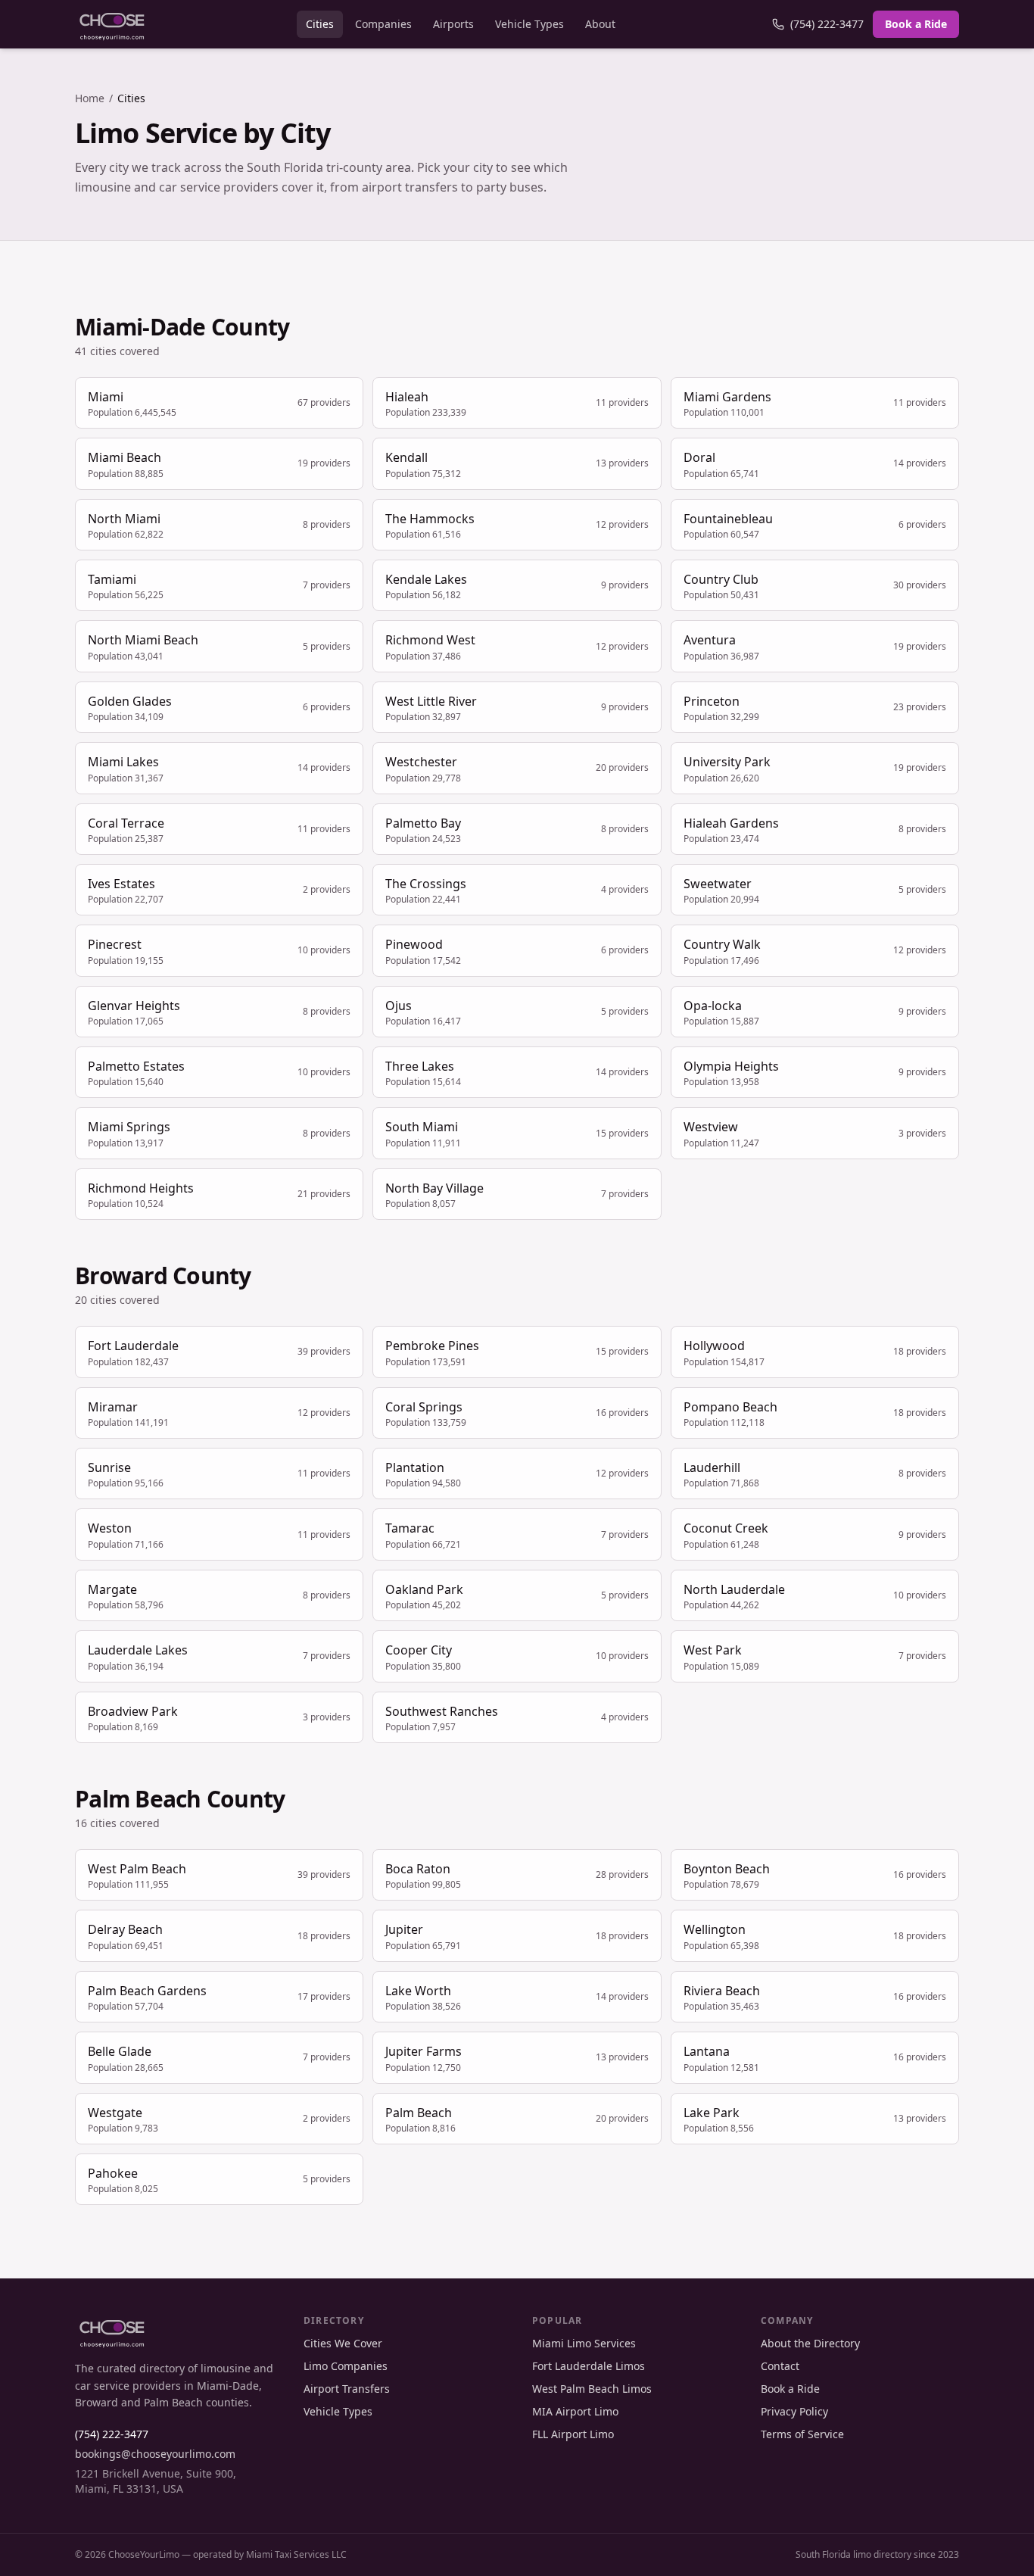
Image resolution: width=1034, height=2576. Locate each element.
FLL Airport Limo (573, 2434)
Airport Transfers (347, 2389)
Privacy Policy (794, 2411)
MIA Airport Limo (575, 2411)
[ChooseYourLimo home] (112, 24)
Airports (453, 24)
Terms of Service (802, 2434)
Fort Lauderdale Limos (589, 2366)
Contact (780, 2366)
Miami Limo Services (584, 2343)
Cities (320, 24)
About (600, 24)
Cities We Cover (343, 2343)
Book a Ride (916, 24)
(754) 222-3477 (827, 24)
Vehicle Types (529, 24)
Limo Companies (346, 2366)
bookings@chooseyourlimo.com (155, 2454)
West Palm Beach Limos (592, 2389)
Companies (383, 24)
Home (90, 98)
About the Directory (810, 2343)
